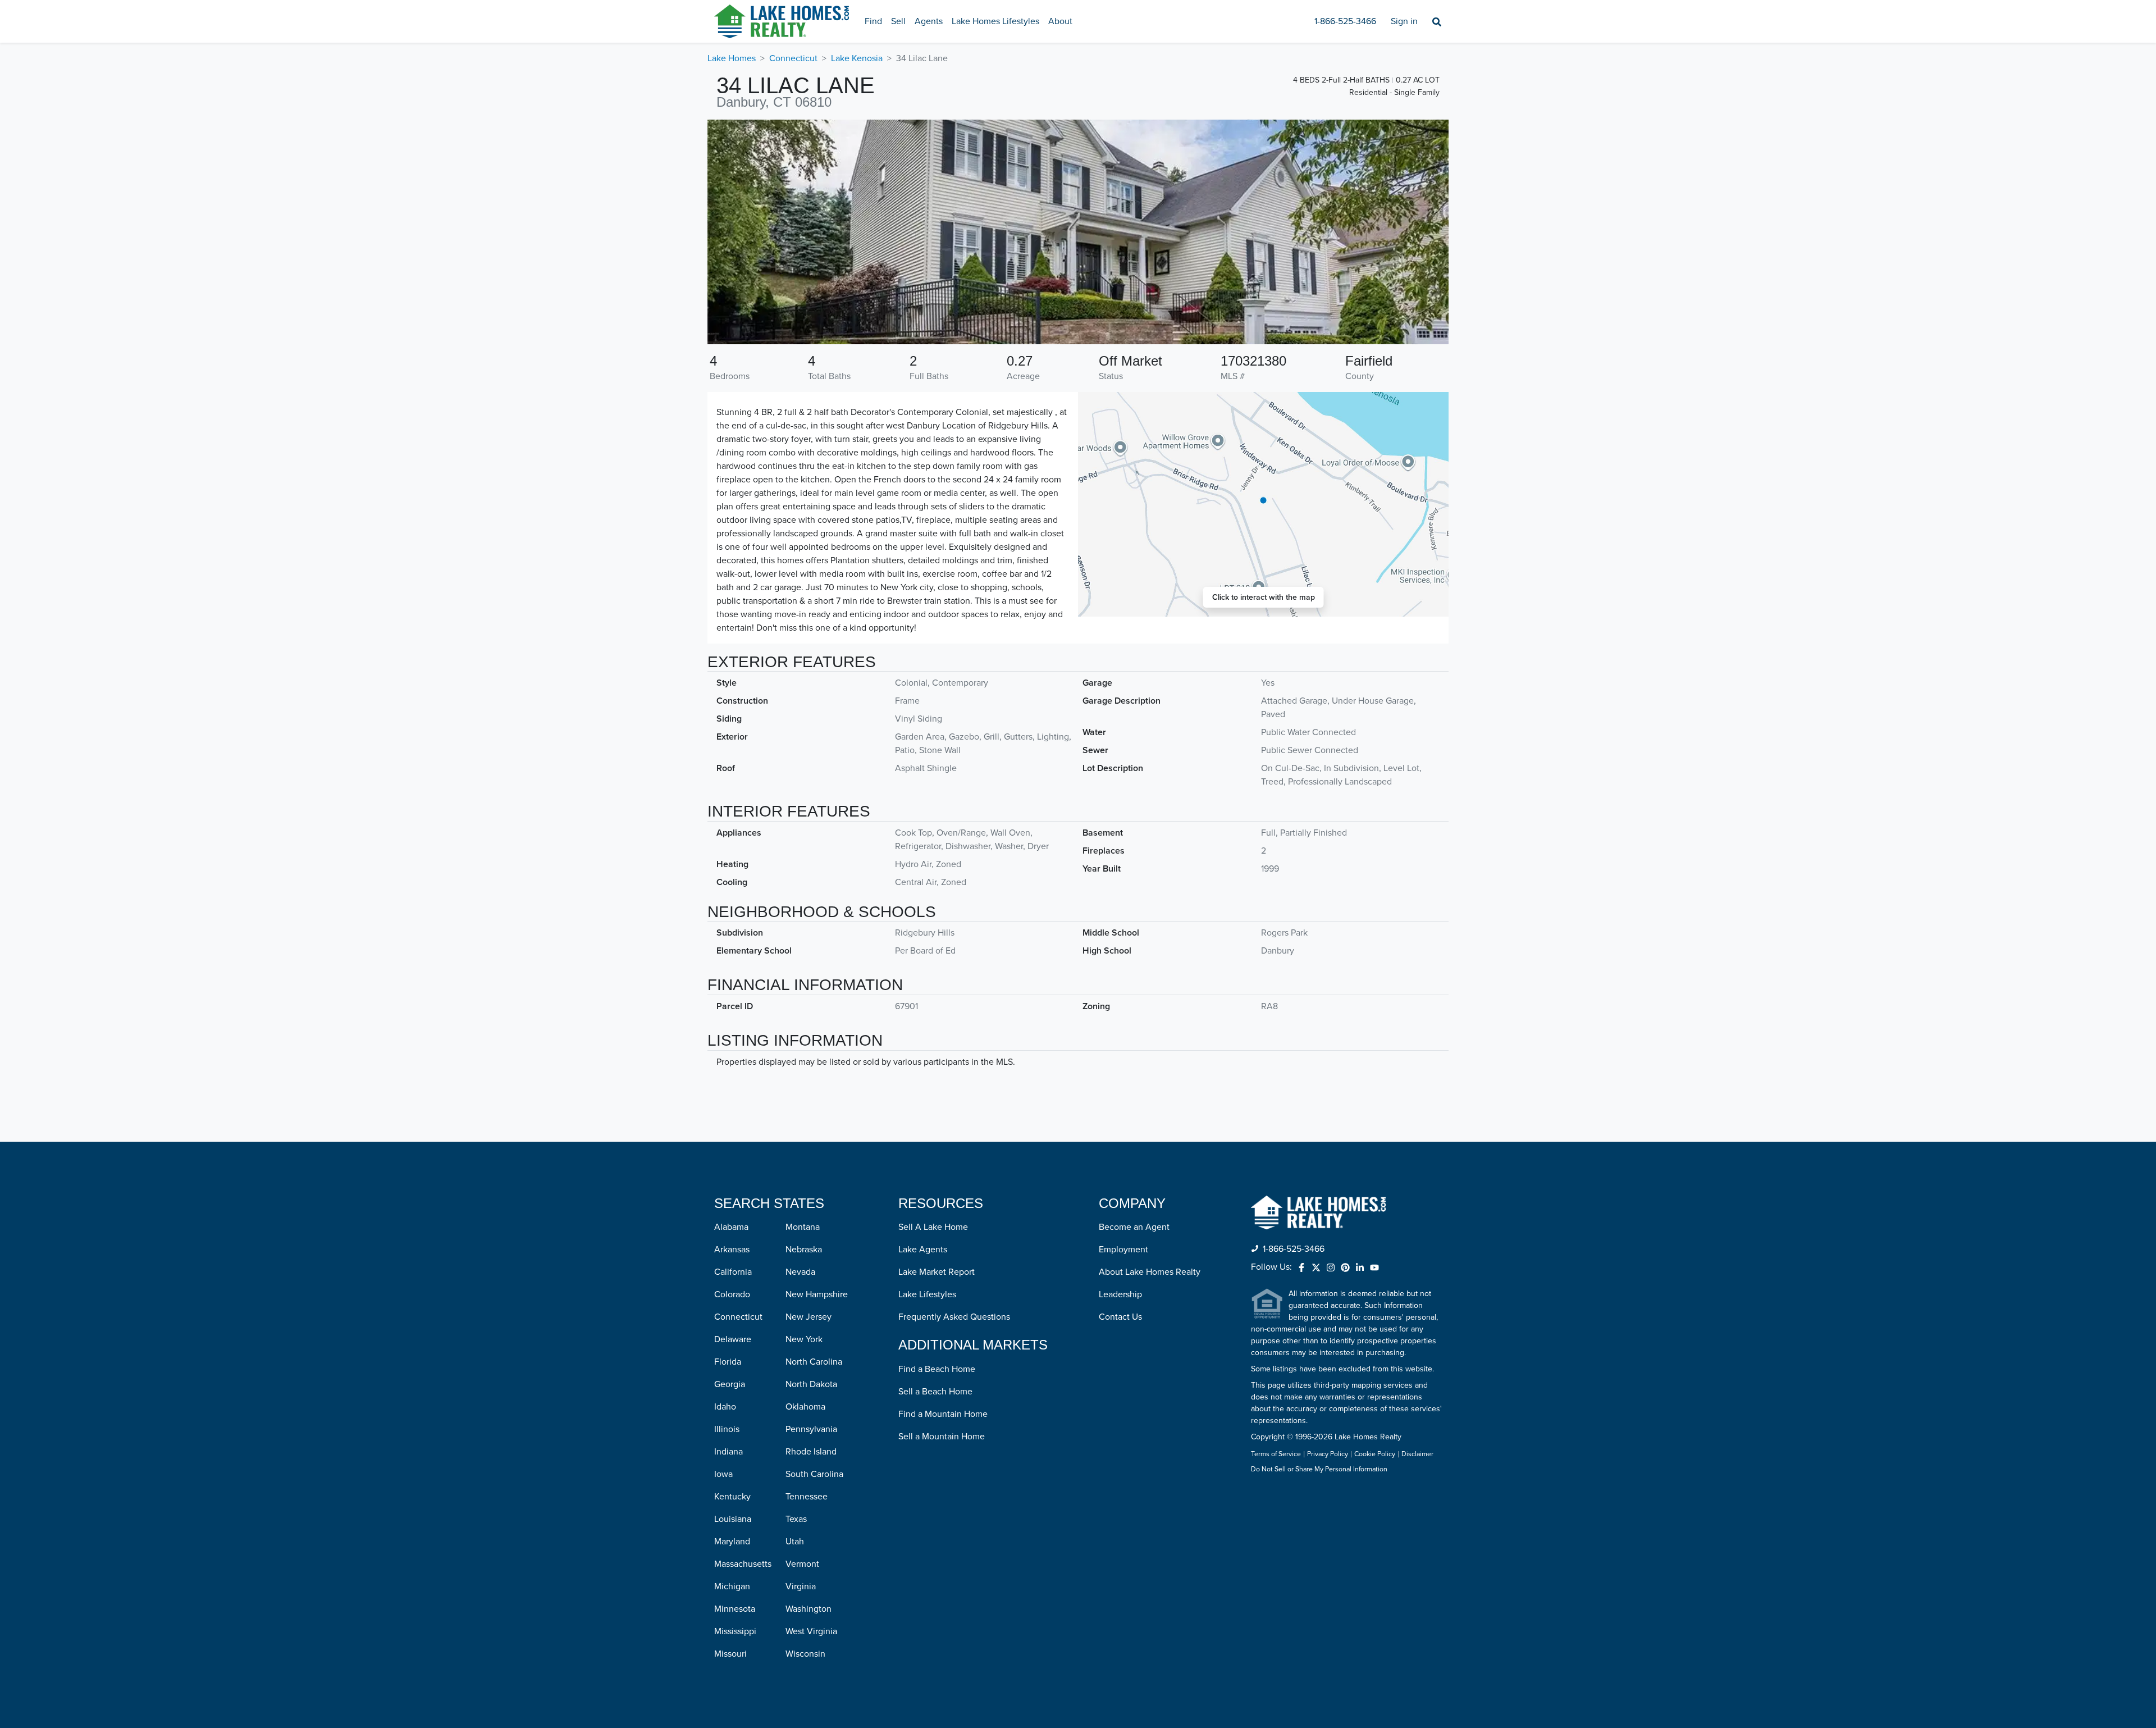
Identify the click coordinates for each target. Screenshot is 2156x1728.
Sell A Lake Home (933, 1227)
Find (873, 21)
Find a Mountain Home (943, 1414)
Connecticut (793, 58)
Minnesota (735, 1609)
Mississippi (735, 1631)
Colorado (732, 1294)
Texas (796, 1519)
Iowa (723, 1474)
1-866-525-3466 (1345, 21)
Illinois (727, 1429)
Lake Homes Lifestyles (995, 21)
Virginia (801, 1586)
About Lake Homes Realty (1150, 1272)
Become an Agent (1134, 1227)
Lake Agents (923, 1250)
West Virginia (811, 1631)
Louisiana (733, 1519)
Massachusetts (743, 1564)
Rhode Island (811, 1452)
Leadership (1120, 1294)
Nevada (800, 1272)
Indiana (728, 1452)
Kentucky (732, 1497)
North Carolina (814, 1362)
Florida (728, 1362)
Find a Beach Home (937, 1369)
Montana (803, 1227)
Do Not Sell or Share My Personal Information (1319, 1470)
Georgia (730, 1384)
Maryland (732, 1542)
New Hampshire (817, 1294)
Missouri (730, 1654)
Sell (898, 21)
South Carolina (814, 1474)
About (1060, 21)
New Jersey (808, 1317)
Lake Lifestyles (927, 1294)
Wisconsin (805, 1654)
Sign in (1404, 21)
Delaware (733, 1339)
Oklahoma (805, 1407)
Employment (1123, 1250)
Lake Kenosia (857, 58)
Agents (929, 21)
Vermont (802, 1564)
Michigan (732, 1586)
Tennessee (807, 1497)
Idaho (725, 1407)
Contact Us (1120, 1317)
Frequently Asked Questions (954, 1317)
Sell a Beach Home (935, 1392)
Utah (795, 1542)
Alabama (731, 1227)
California (733, 1272)
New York (804, 1339)
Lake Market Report (937, 1272)
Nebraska (804, 1250)
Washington (808, 1609)
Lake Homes (732, 58)
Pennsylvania (811, 1429)
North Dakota (811, 1384)
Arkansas (732, 1250)
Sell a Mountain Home (942, 1437)
